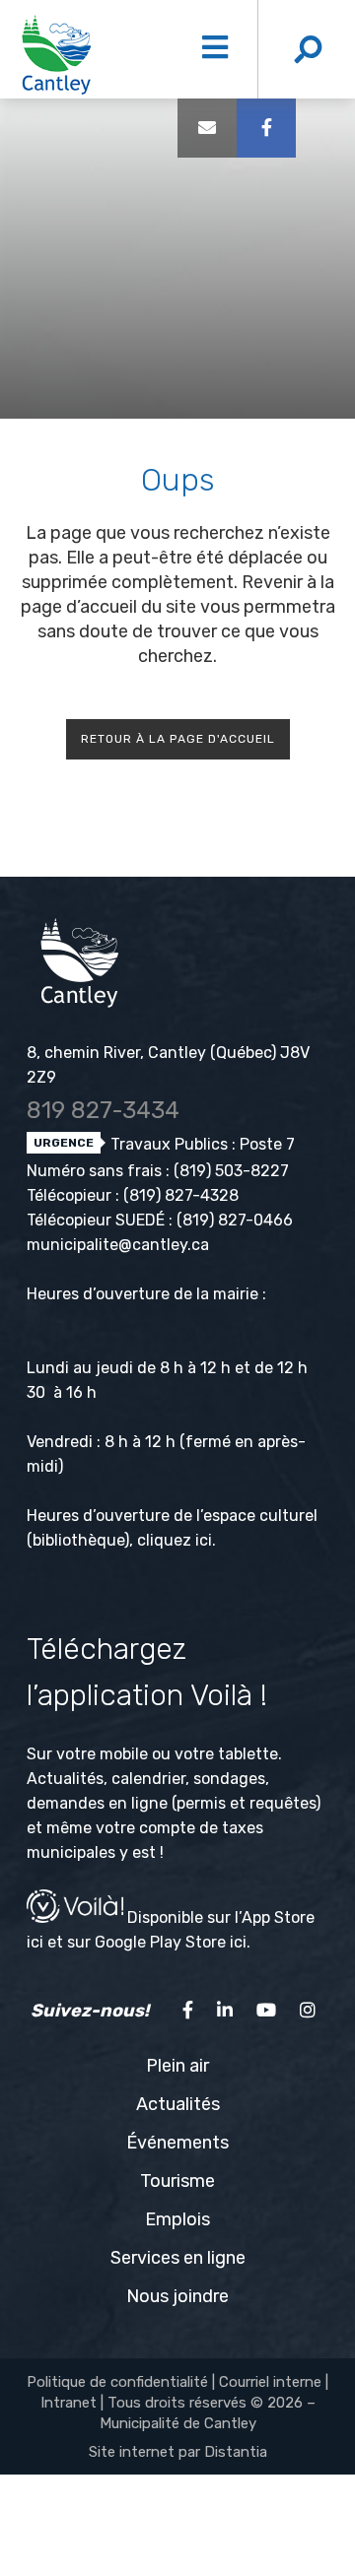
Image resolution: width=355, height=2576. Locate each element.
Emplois (177, 2219)
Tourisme (177, 2181)
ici (204, 1540)
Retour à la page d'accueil (178, 739)
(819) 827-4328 (181, 1195)
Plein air (177, 2066)
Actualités (178, 2104)
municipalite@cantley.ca (118, 1245)
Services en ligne (178, 2258)
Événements (177, 2143)
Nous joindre (177, 2296)
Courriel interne (270, 2382)
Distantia (236, 2452)
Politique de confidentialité (117, 2382)
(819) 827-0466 (235, 1220)
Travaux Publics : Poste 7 (201, 1144)
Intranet (69, 2403)
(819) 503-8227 (231, 1171)
